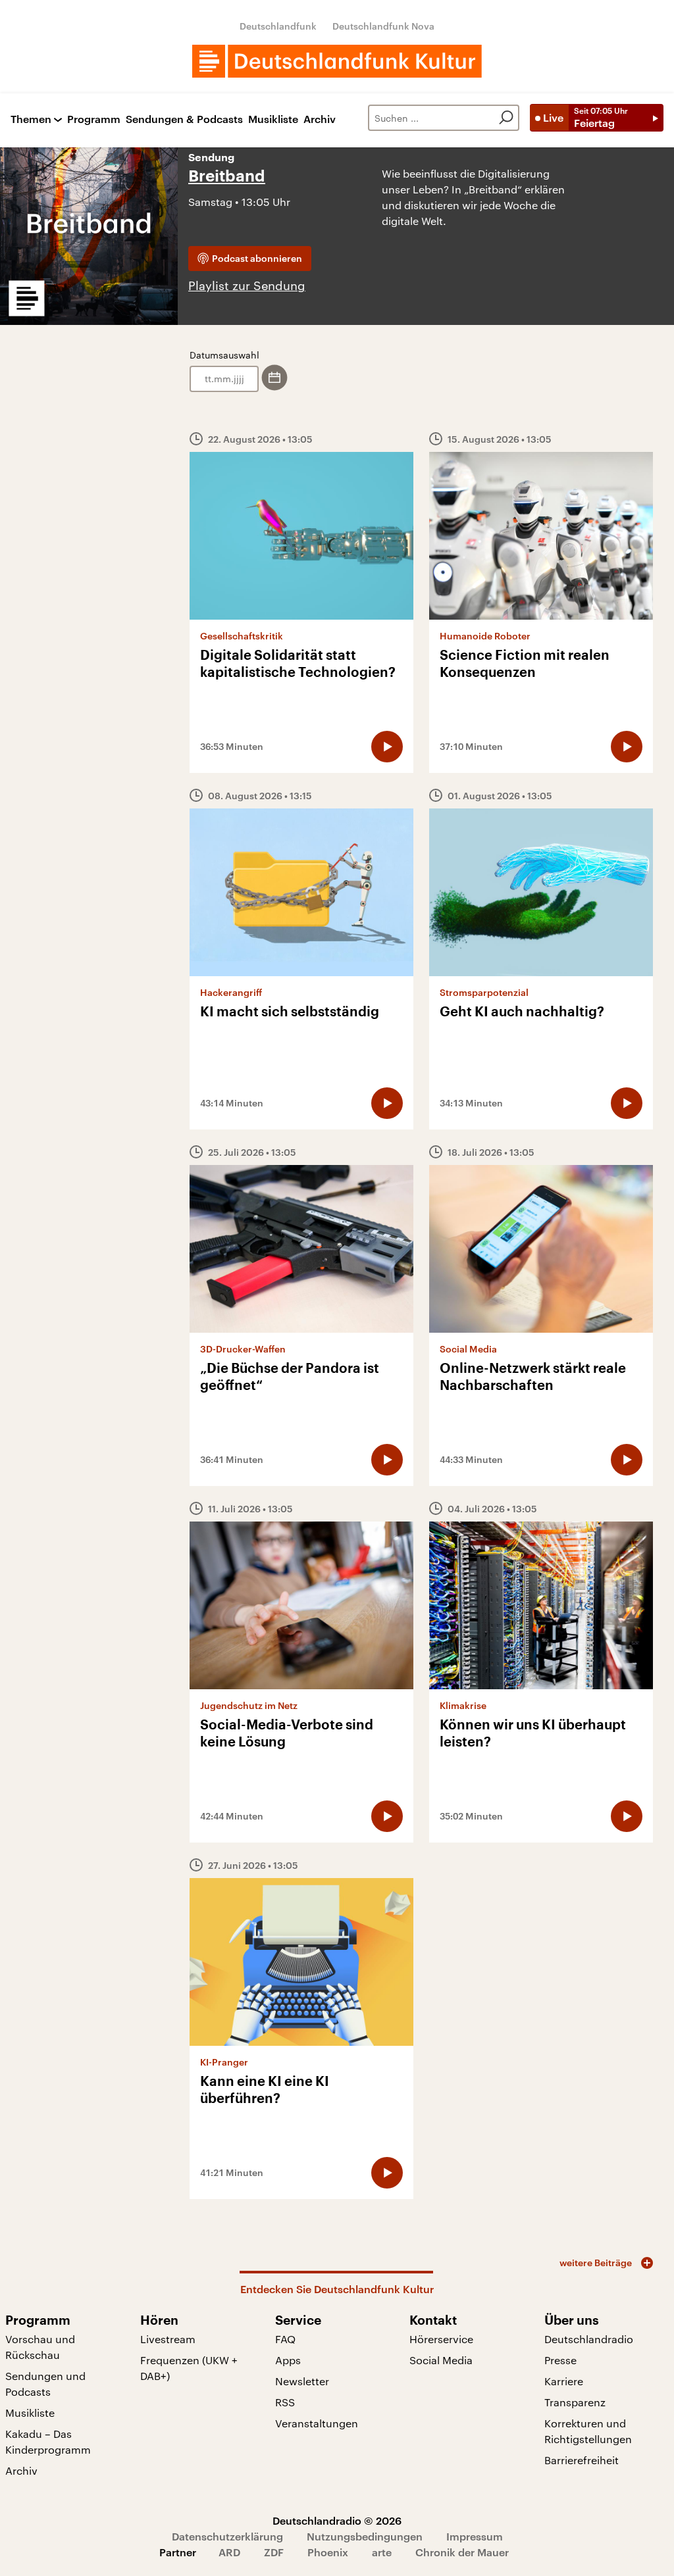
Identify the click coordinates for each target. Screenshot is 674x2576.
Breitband (227, 176)
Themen (31, 119)
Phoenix (328, 2552)
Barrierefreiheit (582, 2460)
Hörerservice (441, 2339)
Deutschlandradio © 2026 (337, 2520)
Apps (288, 2360)
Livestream (168, 2339)
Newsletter (302, 2381)
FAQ (285, 2339)
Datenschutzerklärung (227, 2536)
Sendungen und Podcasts (45, 2384)
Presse (560, 2360)
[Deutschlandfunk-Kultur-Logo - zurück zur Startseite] (337, 61)
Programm (94, 119)
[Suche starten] (506, 118)
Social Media (441, 2360)
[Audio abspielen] (387, 747)
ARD (229, 2552)
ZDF (274, 2552)
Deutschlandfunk (278, 26)
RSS (285, 2402)
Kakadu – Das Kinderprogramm (48, 2441)
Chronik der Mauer (462, 2552)
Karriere (564, 2381)
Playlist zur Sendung (247, 285)
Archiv (320, 119)
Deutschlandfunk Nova (383, 26)
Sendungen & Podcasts (184, 119)
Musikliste (273, 119)
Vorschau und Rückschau (40, 2347)
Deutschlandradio (589, 2339)
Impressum (475, 2536)
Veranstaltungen (317, 2423)
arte (382, 2552)
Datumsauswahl (224, 355)
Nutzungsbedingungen (365, 2536)
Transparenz (575, 2402)
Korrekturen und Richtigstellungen (588, 2431)
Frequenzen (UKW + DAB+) (189, 2368)
